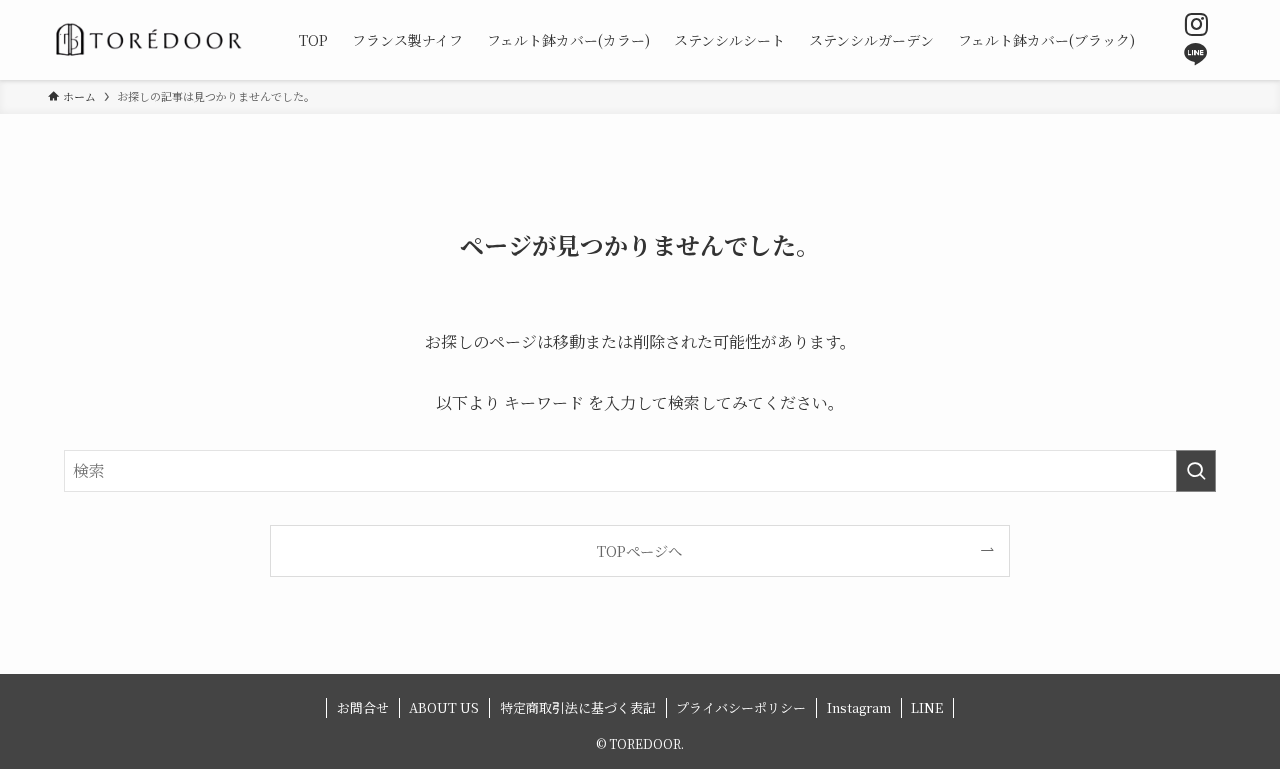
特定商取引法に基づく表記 (578, 707)
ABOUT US (444, 707)
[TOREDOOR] (147, 40)
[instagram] (1196, 25)
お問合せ (363, 707)
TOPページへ (639, 550)
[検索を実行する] (1196, 471)
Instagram (859, 707)
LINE (927, 707)
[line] (1196, 55)
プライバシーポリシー (741, 707)
